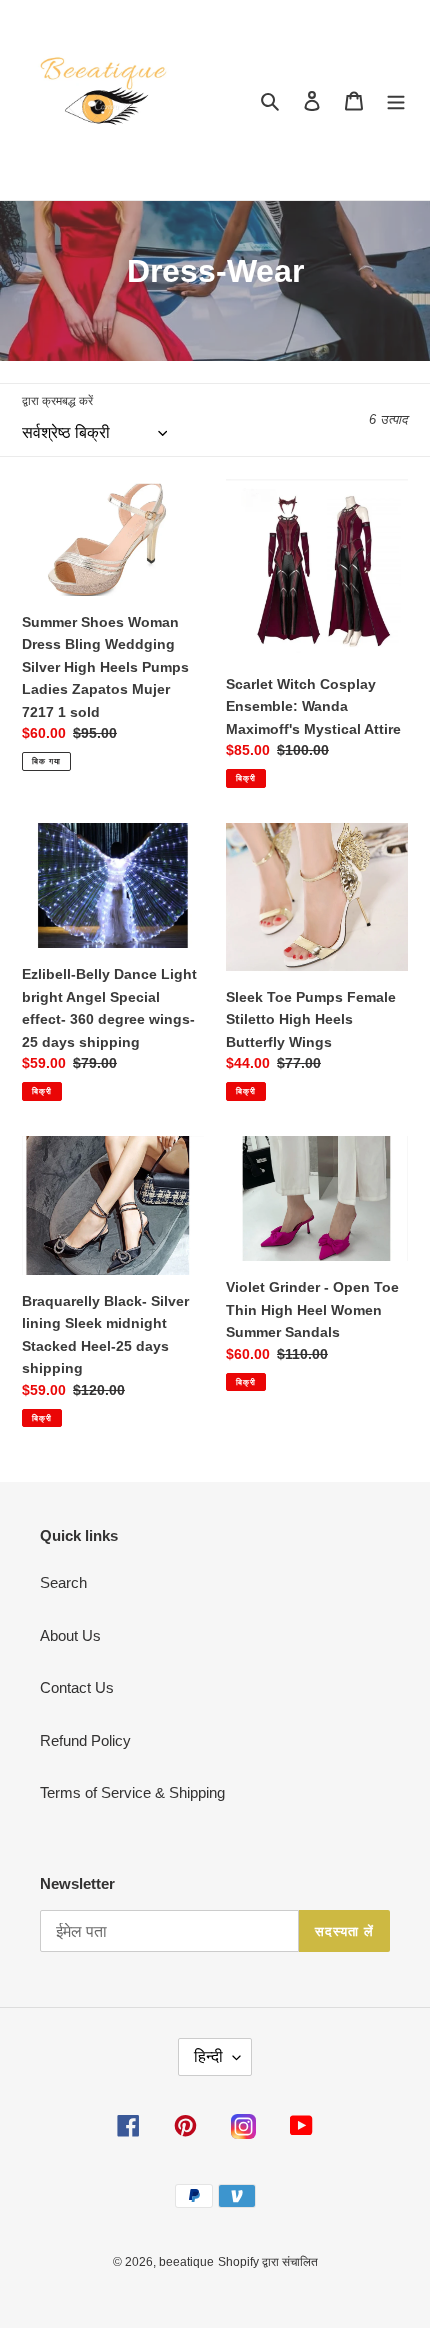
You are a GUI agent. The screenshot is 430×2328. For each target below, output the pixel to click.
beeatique (186, 2262)
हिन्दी (208, 2056)
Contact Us (77, 1687)
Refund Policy (85, 1740)
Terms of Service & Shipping (132, 1792)
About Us (70, 1635)
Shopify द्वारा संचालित (268, 2262)
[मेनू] (396, 100)
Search (63, 1582)
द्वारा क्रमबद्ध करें (57, 401)
